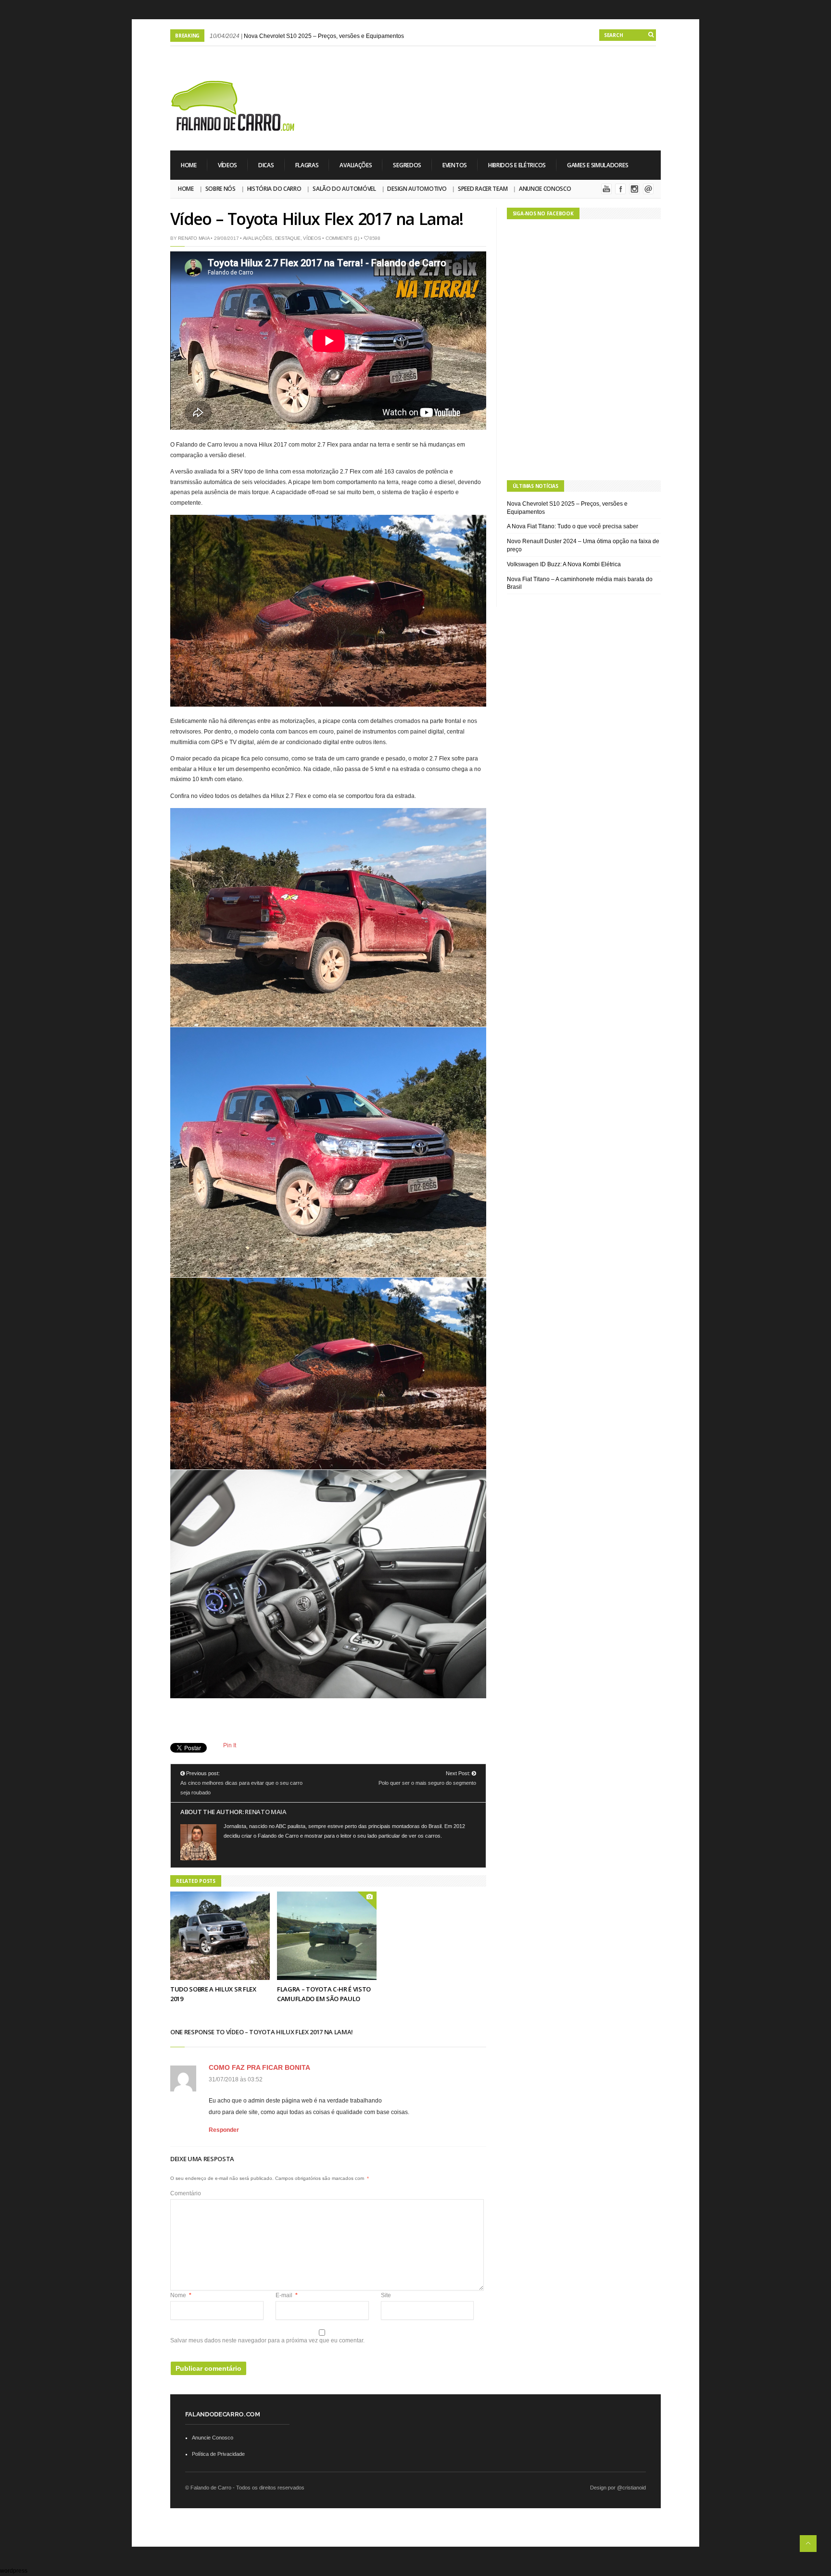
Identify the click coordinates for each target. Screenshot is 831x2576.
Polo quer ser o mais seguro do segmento (427, 1783)
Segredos (407, 165)
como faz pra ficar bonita (259, 2067)
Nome (181, 2295)
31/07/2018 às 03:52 (236, 2079)
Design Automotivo (417, 189)
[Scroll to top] (808, 2544)
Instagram (634, 189)
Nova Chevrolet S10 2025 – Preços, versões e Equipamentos (324, 36)
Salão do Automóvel (344, 189)
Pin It (230, 1745)
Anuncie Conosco (545, 189)
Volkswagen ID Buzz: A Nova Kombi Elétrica (564, 564)
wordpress (14, 2571)
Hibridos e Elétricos (517, 165)
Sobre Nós (220, 189)
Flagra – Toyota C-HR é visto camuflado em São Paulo (324, 1994)
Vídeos (227, 165)
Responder (224, 2130)
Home (189, 165)
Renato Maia (194, 238)
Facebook (620, 189)
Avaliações (356, 165)
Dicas (266, 165)
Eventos (455, 165)
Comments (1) (342, 238)
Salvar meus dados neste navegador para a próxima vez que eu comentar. (267, 2340)
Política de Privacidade (218, 2454)
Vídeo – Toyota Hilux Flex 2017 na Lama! (316, 219)
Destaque (288, 238)
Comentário (186, 2193)
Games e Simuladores (598, 165)
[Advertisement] (486, 87)
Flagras (307, 165)
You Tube (606, 189)
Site (386, 2295)
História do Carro (274, 189)
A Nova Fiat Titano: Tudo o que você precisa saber (573, 526)
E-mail (287, 2295)
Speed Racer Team (483, 189)
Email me (648, 189)
